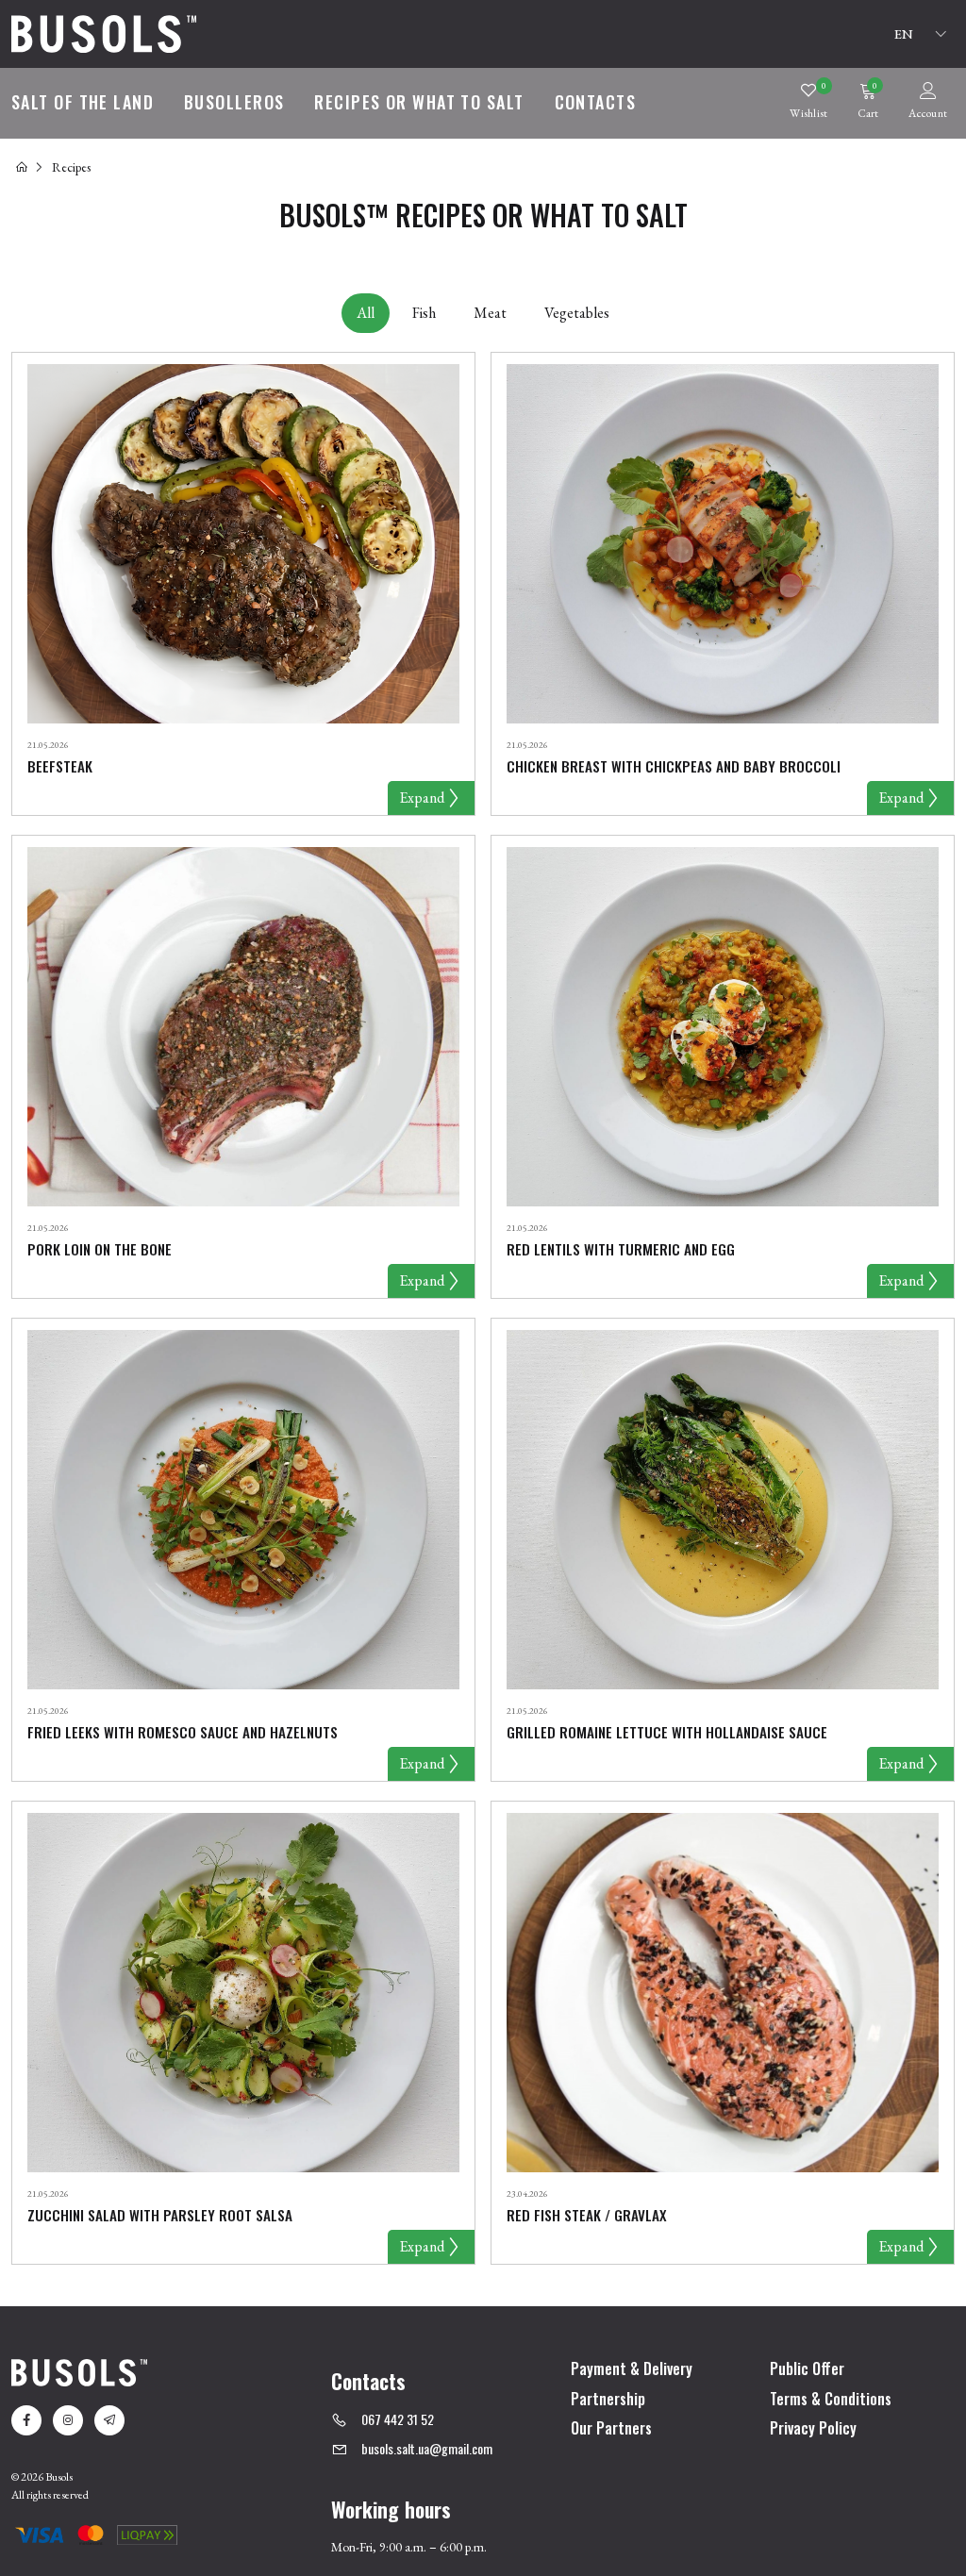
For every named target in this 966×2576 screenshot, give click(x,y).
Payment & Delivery (632, 2369)
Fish (424, 313)
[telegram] (109, 2420)
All (366, 313)
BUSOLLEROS (234, 102)
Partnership (608, 2400)
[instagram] (68, 2420)
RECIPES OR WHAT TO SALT (419, 102)
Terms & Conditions (831, 2400)
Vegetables (577, 313)
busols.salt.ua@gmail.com (427, 2448)
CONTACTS (596, 102)
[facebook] (26, 2420)
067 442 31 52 (398, 2419)
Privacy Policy (813, 2429)
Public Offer (807, 2369)
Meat (490, 313)
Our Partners (611, 2429)
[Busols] (104, 32)
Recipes (71, 167)
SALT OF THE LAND (83, 102)
